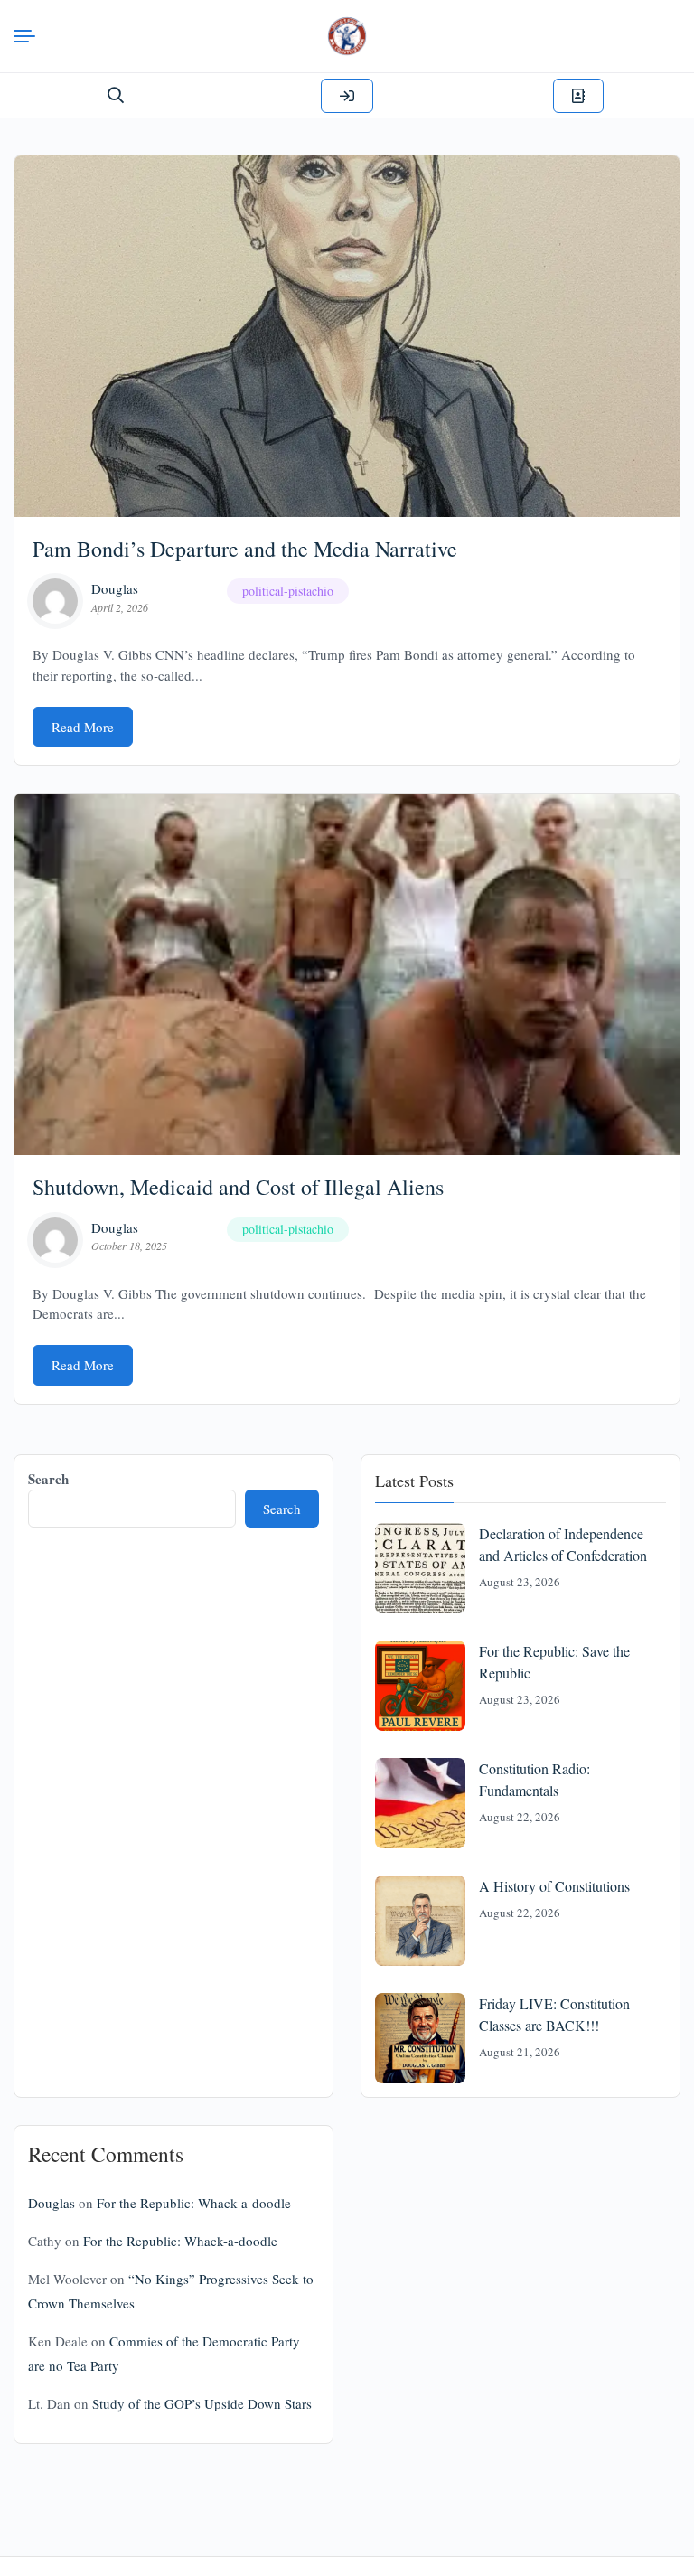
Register (578, 96)
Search (48, 1479)
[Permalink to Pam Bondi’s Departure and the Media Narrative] (347, 336)
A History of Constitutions (554, 1886)
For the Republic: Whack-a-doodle (194, 2203)
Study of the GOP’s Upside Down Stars (202, 2403)
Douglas (115, 588)
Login (347, 96)
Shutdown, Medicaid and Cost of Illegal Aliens (238, 1187)
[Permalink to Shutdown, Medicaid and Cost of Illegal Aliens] (347, 974)
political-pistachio (288, 591)
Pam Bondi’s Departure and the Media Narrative (245, 549)
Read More (83, 727)
